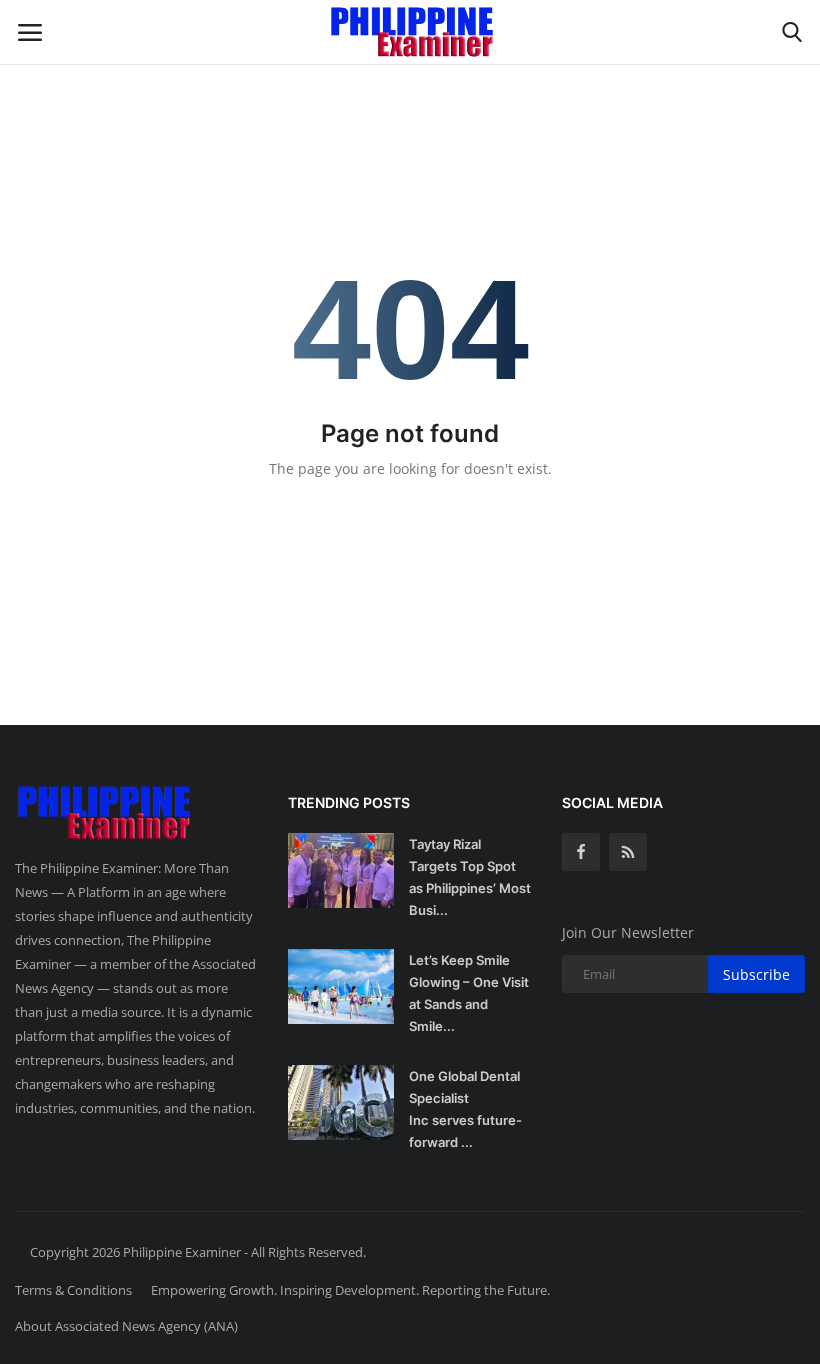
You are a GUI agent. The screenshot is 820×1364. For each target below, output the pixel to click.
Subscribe (756, 974)
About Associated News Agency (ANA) (126, 1326)
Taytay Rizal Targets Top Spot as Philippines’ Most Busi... (470, 877)
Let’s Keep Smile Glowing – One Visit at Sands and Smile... (469, 993)
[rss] (628, 852)
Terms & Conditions (73, 1290)
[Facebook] (581, 852)
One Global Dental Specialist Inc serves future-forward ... (465, 1109)
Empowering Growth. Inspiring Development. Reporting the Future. (350, 1290)
